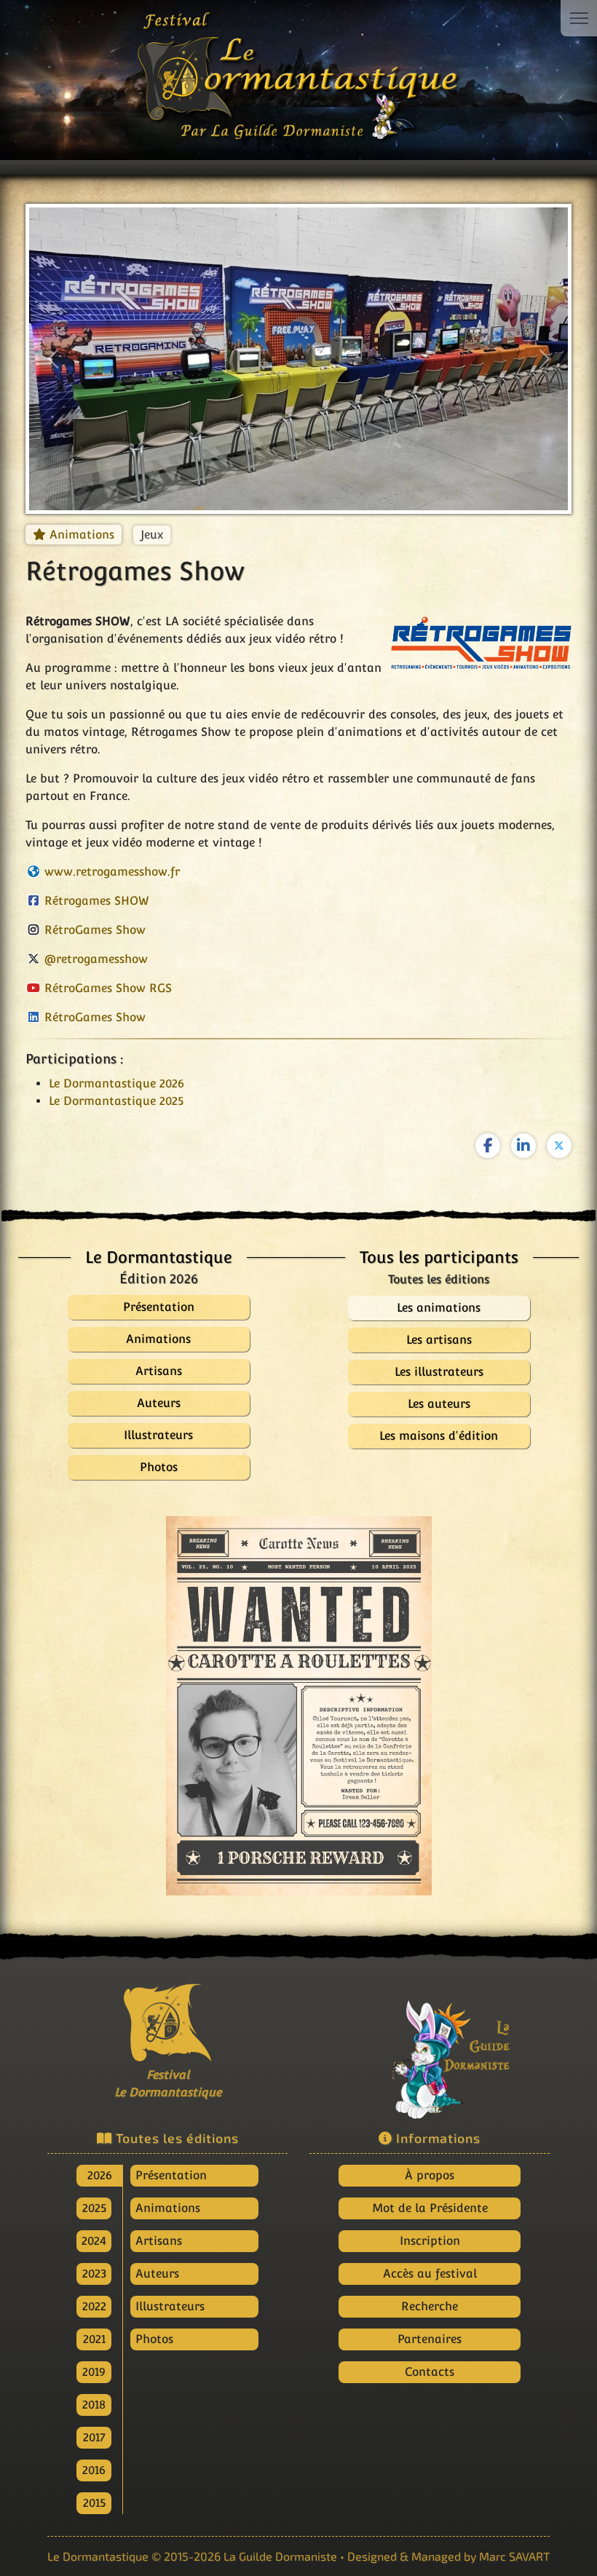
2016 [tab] (94, 2470)
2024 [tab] (94, 2241)
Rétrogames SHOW (97, 901)
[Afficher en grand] (299, 1706)
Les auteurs (439, 1404)
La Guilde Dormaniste (280, 2556)
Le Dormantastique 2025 (116, 1101)
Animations (82, 535)
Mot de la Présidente (430, 2208)
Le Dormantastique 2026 (116, 1083)
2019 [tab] (94, 2372)
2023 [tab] (94, 2274)
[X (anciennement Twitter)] (559, 1146)
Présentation (171, 2175)
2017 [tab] (94, 2437)
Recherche (430, 2306)
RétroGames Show (95, 930)
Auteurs (157, 2274)
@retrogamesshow (96, 959)
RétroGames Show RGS (108, 988)
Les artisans (439, 1340)
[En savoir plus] (430, 2049)
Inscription (430, 2241)
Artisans (159, 2241)
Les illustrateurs (439, 1372)
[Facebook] (488, 1146)
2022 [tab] (94, 2306)
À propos (430, 2175)
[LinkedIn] (523, 1146)
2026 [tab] (100, 2175)
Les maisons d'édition (439, 1436)
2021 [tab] (94, 2339)
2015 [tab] (94, 2503)
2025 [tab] (94, 2208)
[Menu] (579, 18)
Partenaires (430, 2339)
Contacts (430, 2372)
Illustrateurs (170, 2306)
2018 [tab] (94, 2405)
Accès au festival (430, 2274)
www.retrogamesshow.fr (112, 872)
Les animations (439, 1308)
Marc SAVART (514, 2556)
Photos (154, 2339)
